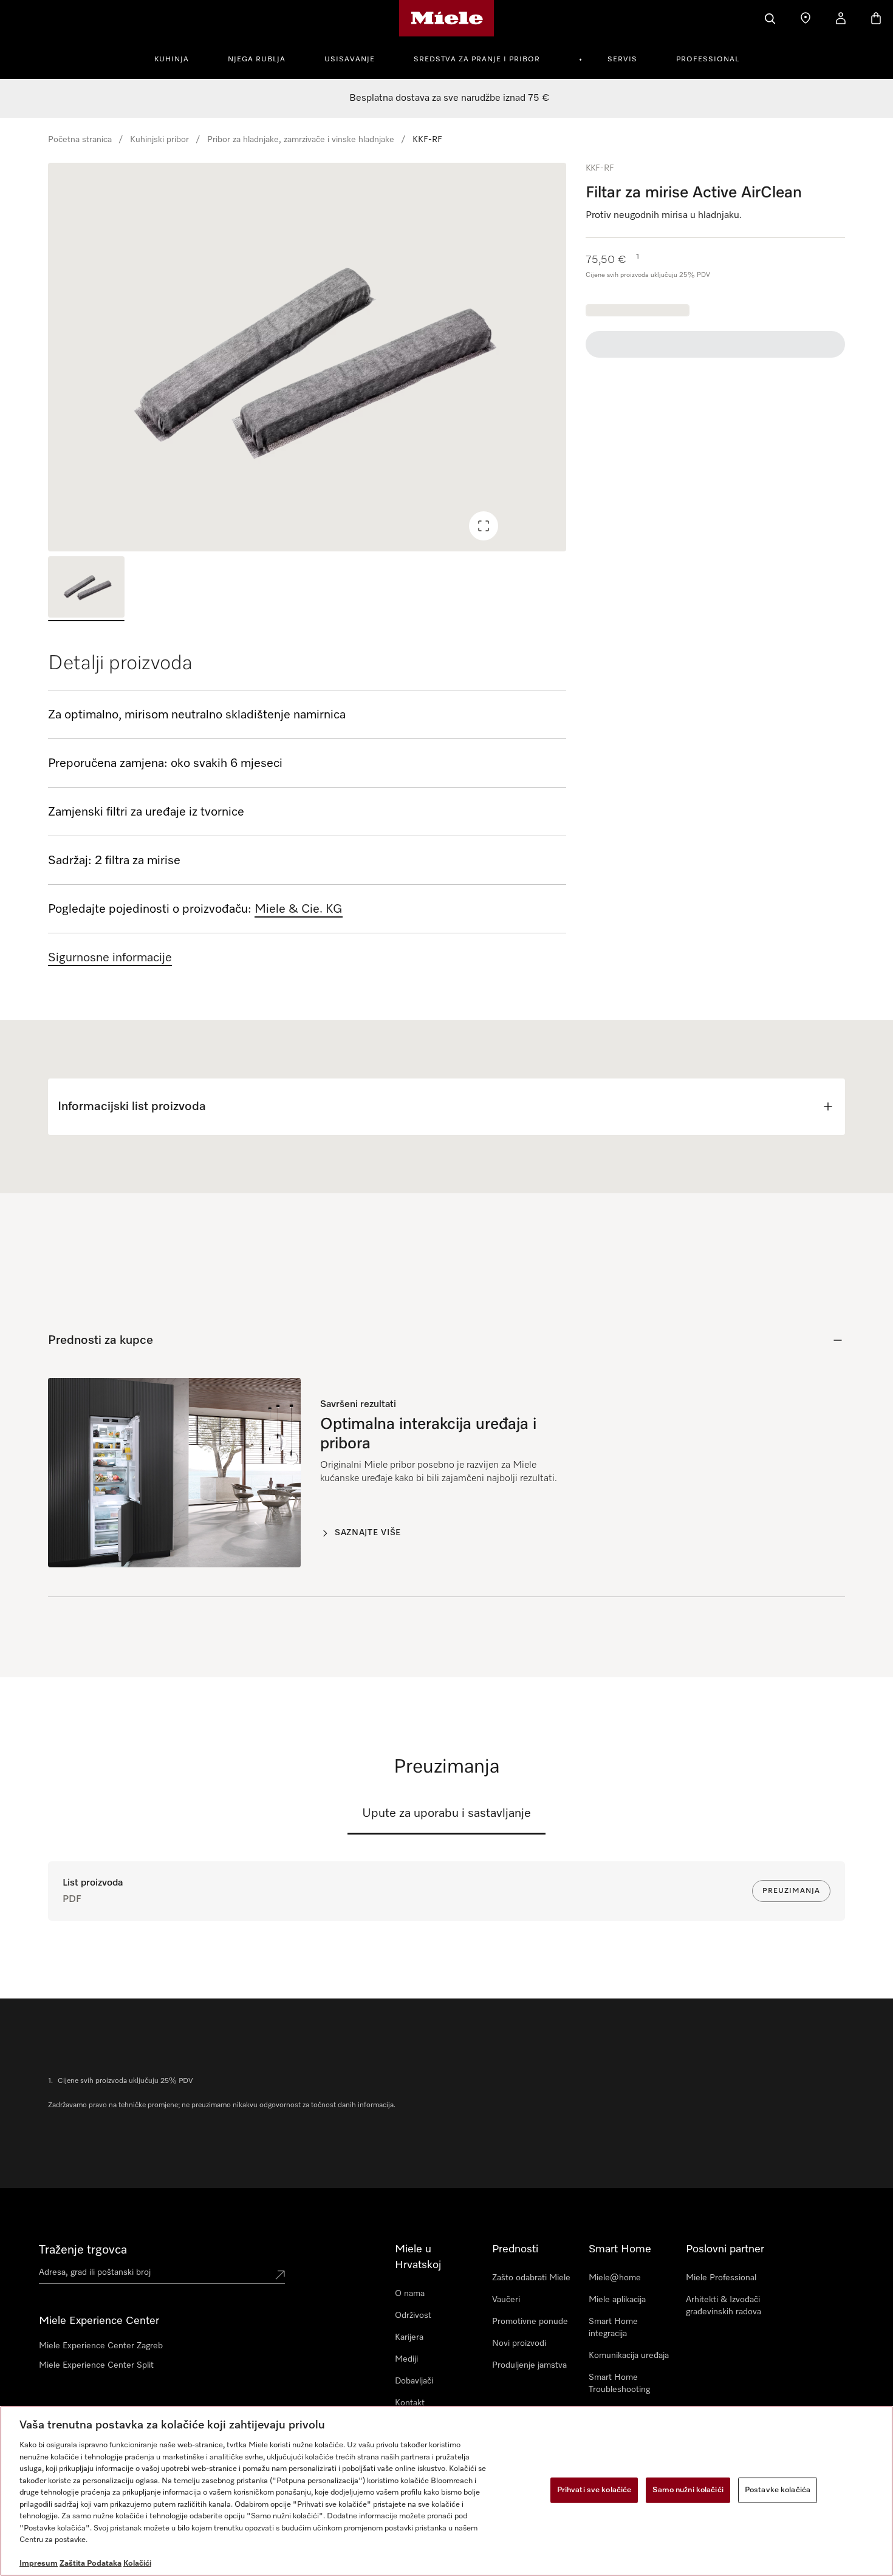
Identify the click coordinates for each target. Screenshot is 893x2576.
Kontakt (410, 2403)
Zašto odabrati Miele (531, 2278)
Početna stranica (80, 140)
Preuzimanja (791, 1891)
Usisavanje (350, 60)
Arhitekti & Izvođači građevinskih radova (724, 2306)
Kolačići (137, 2564)
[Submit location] (280, 2275)
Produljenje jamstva (529, 2365)
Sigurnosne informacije (110, 958)
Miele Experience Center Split (96, 2365)
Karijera (409, 2337)
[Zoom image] (484, 526)
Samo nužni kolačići (688, 2490)
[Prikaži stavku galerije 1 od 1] (86, 589)
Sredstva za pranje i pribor (477, 60)
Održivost (413, 2315)
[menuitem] (178, 58)
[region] (307, 357)
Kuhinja (172, 60)
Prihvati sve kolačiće (594, 2490)
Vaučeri (506, 2300)
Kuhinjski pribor (159, 140)
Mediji (406, 2359)
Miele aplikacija (617, 2300)
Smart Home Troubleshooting (619, 2383)
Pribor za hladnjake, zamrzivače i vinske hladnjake (301, 140)
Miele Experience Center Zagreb (101, 2346)
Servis (622, 60)
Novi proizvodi (519, 2343)
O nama (410, 2294)
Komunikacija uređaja (629, 2356)
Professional (708, 60)
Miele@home (615, 2278)
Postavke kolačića (778, 2490)
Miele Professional (721, 2278)
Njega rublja (257, 60)
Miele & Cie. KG (299, 909)
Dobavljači (414, 2381)
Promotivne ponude (530, 2322)
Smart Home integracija (613, 2328)
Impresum (39, 2564)
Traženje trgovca (83, 2250)
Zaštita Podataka (91, 2564)
